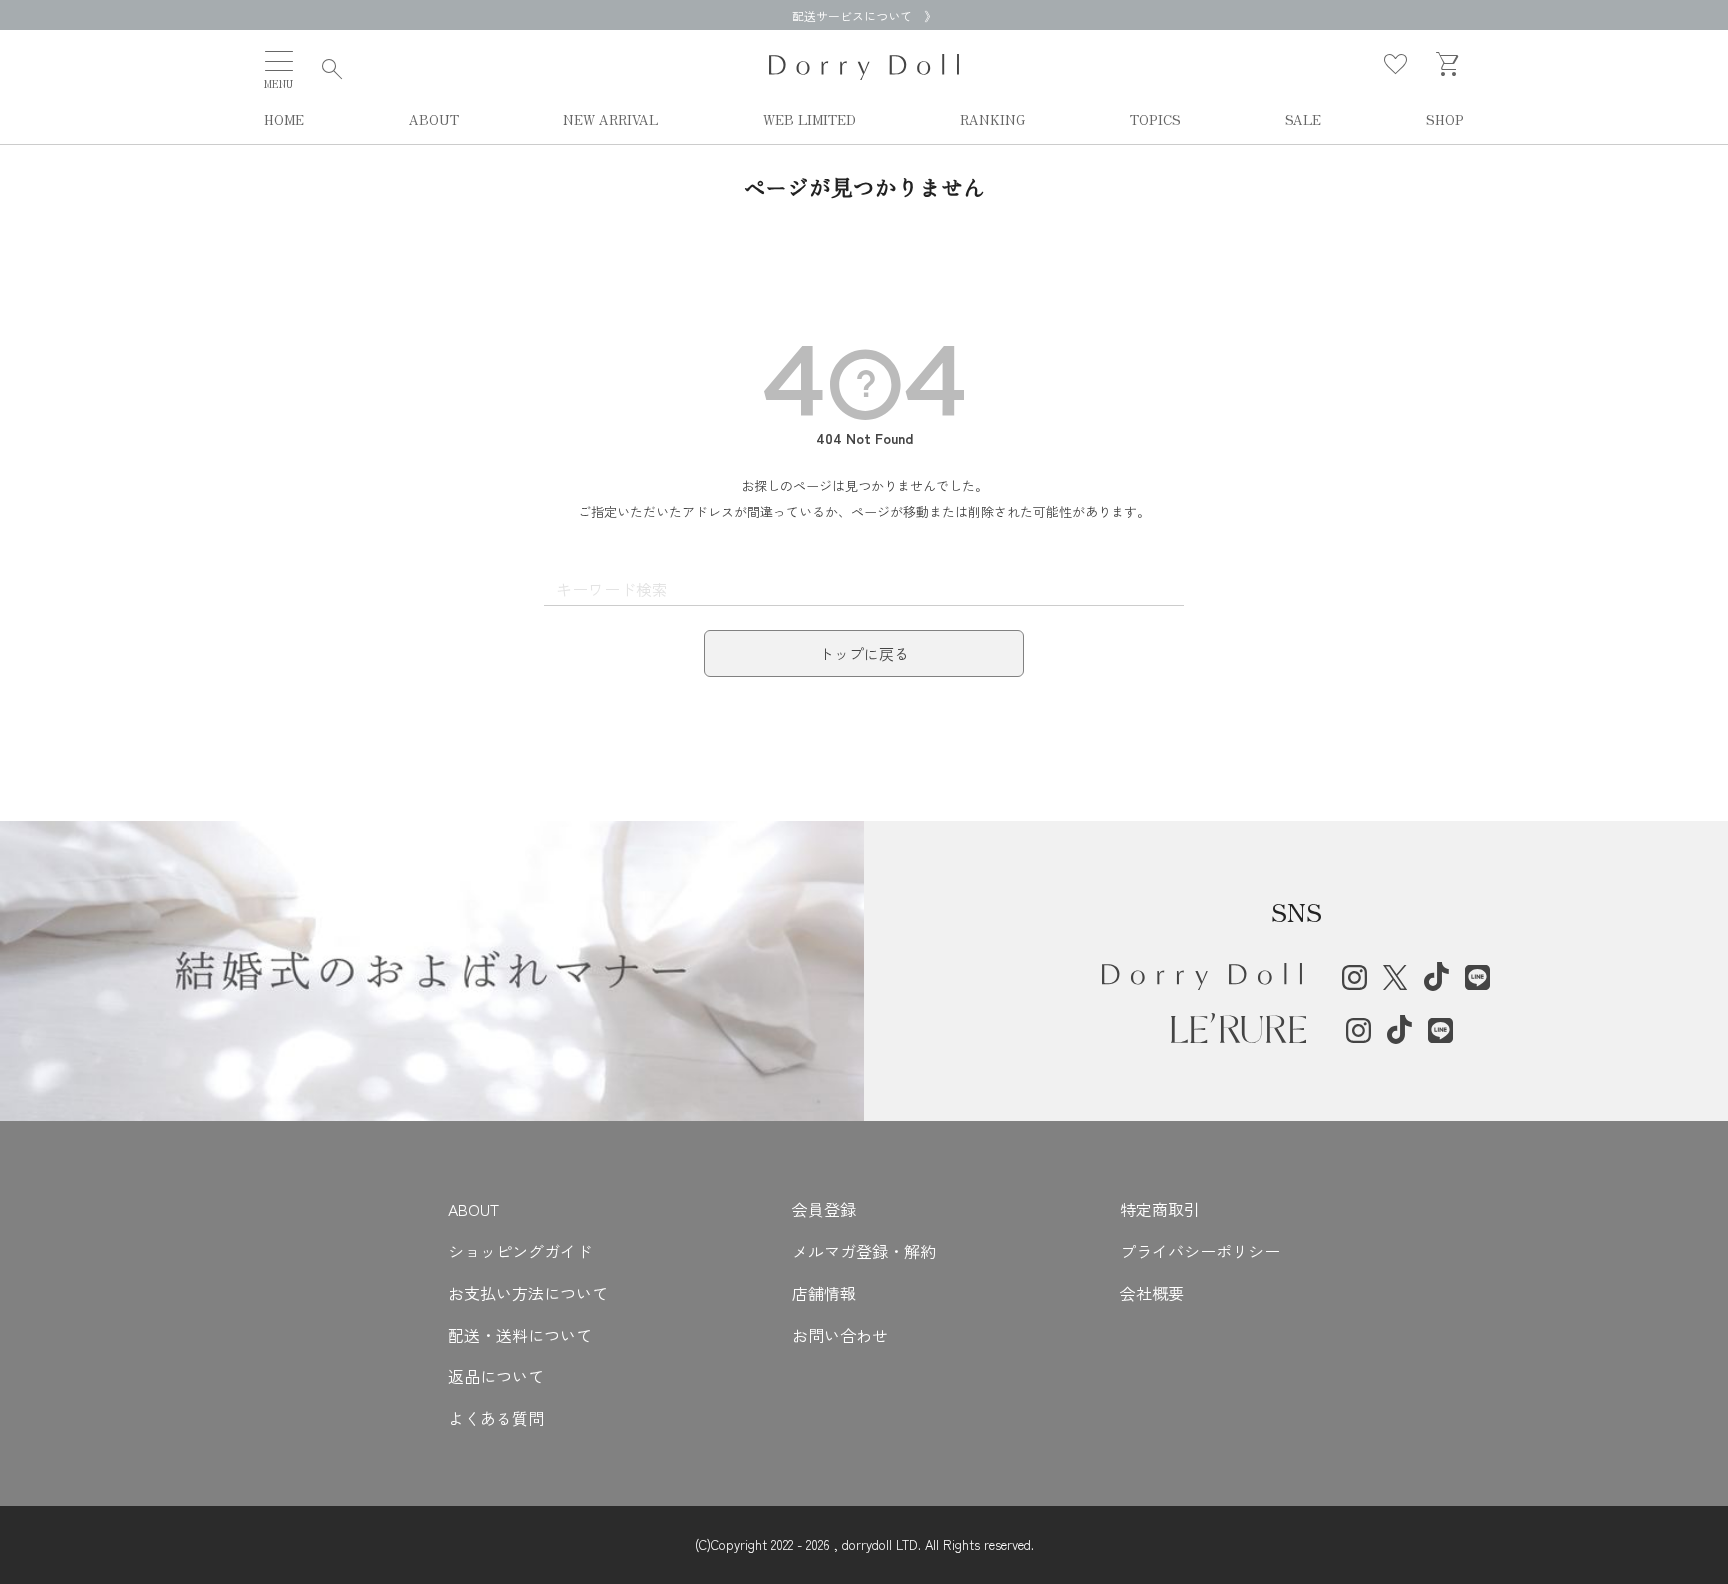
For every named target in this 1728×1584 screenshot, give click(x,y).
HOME (284, 120)
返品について (496, 1376)
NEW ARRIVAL (610, 120)
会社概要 (1152, 1293)
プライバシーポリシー (1200, 1251)
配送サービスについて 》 (864, 15)
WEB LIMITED (809, 120)
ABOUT (434, 120)
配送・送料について (520, 1335)
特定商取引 (1160, 1209)
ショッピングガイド (520, 1251)
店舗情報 (824, 1293)
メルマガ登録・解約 (864, 1251)
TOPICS (1155, 120)
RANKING (992, 120)
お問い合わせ (840, 1335)
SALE (1303, 120)
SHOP (1445, 120)
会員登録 (824, 1209)
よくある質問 (496, 1418)
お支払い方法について (528, 1293)
